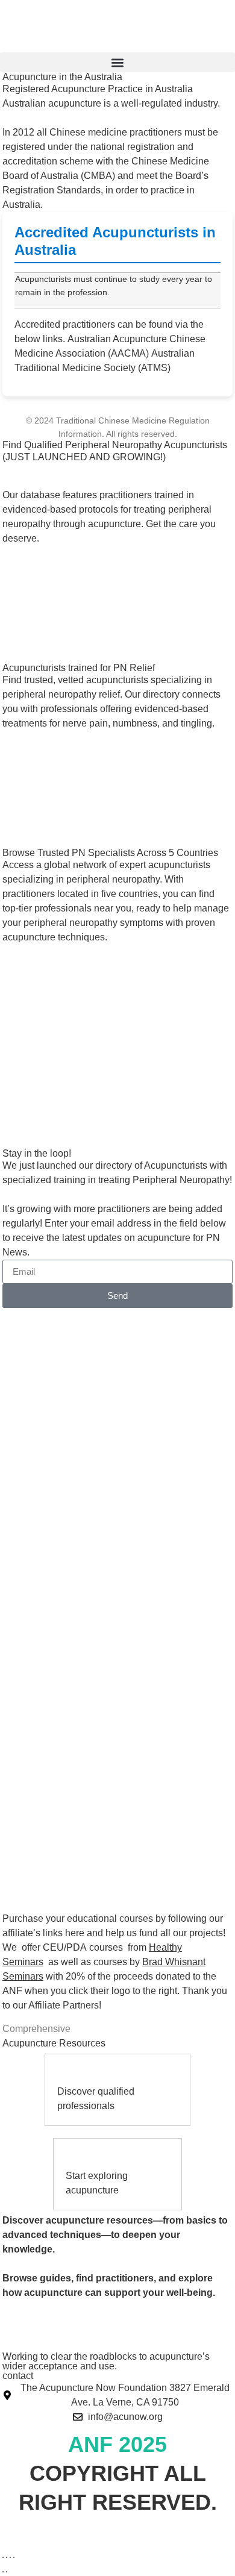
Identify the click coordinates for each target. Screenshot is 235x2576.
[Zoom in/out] (3, 2557)
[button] (117, 62)
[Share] (10, 2557)
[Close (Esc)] (14, 2557)
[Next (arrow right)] (7, 2572)
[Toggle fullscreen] (7, 2557)
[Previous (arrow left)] (3, 2572)
